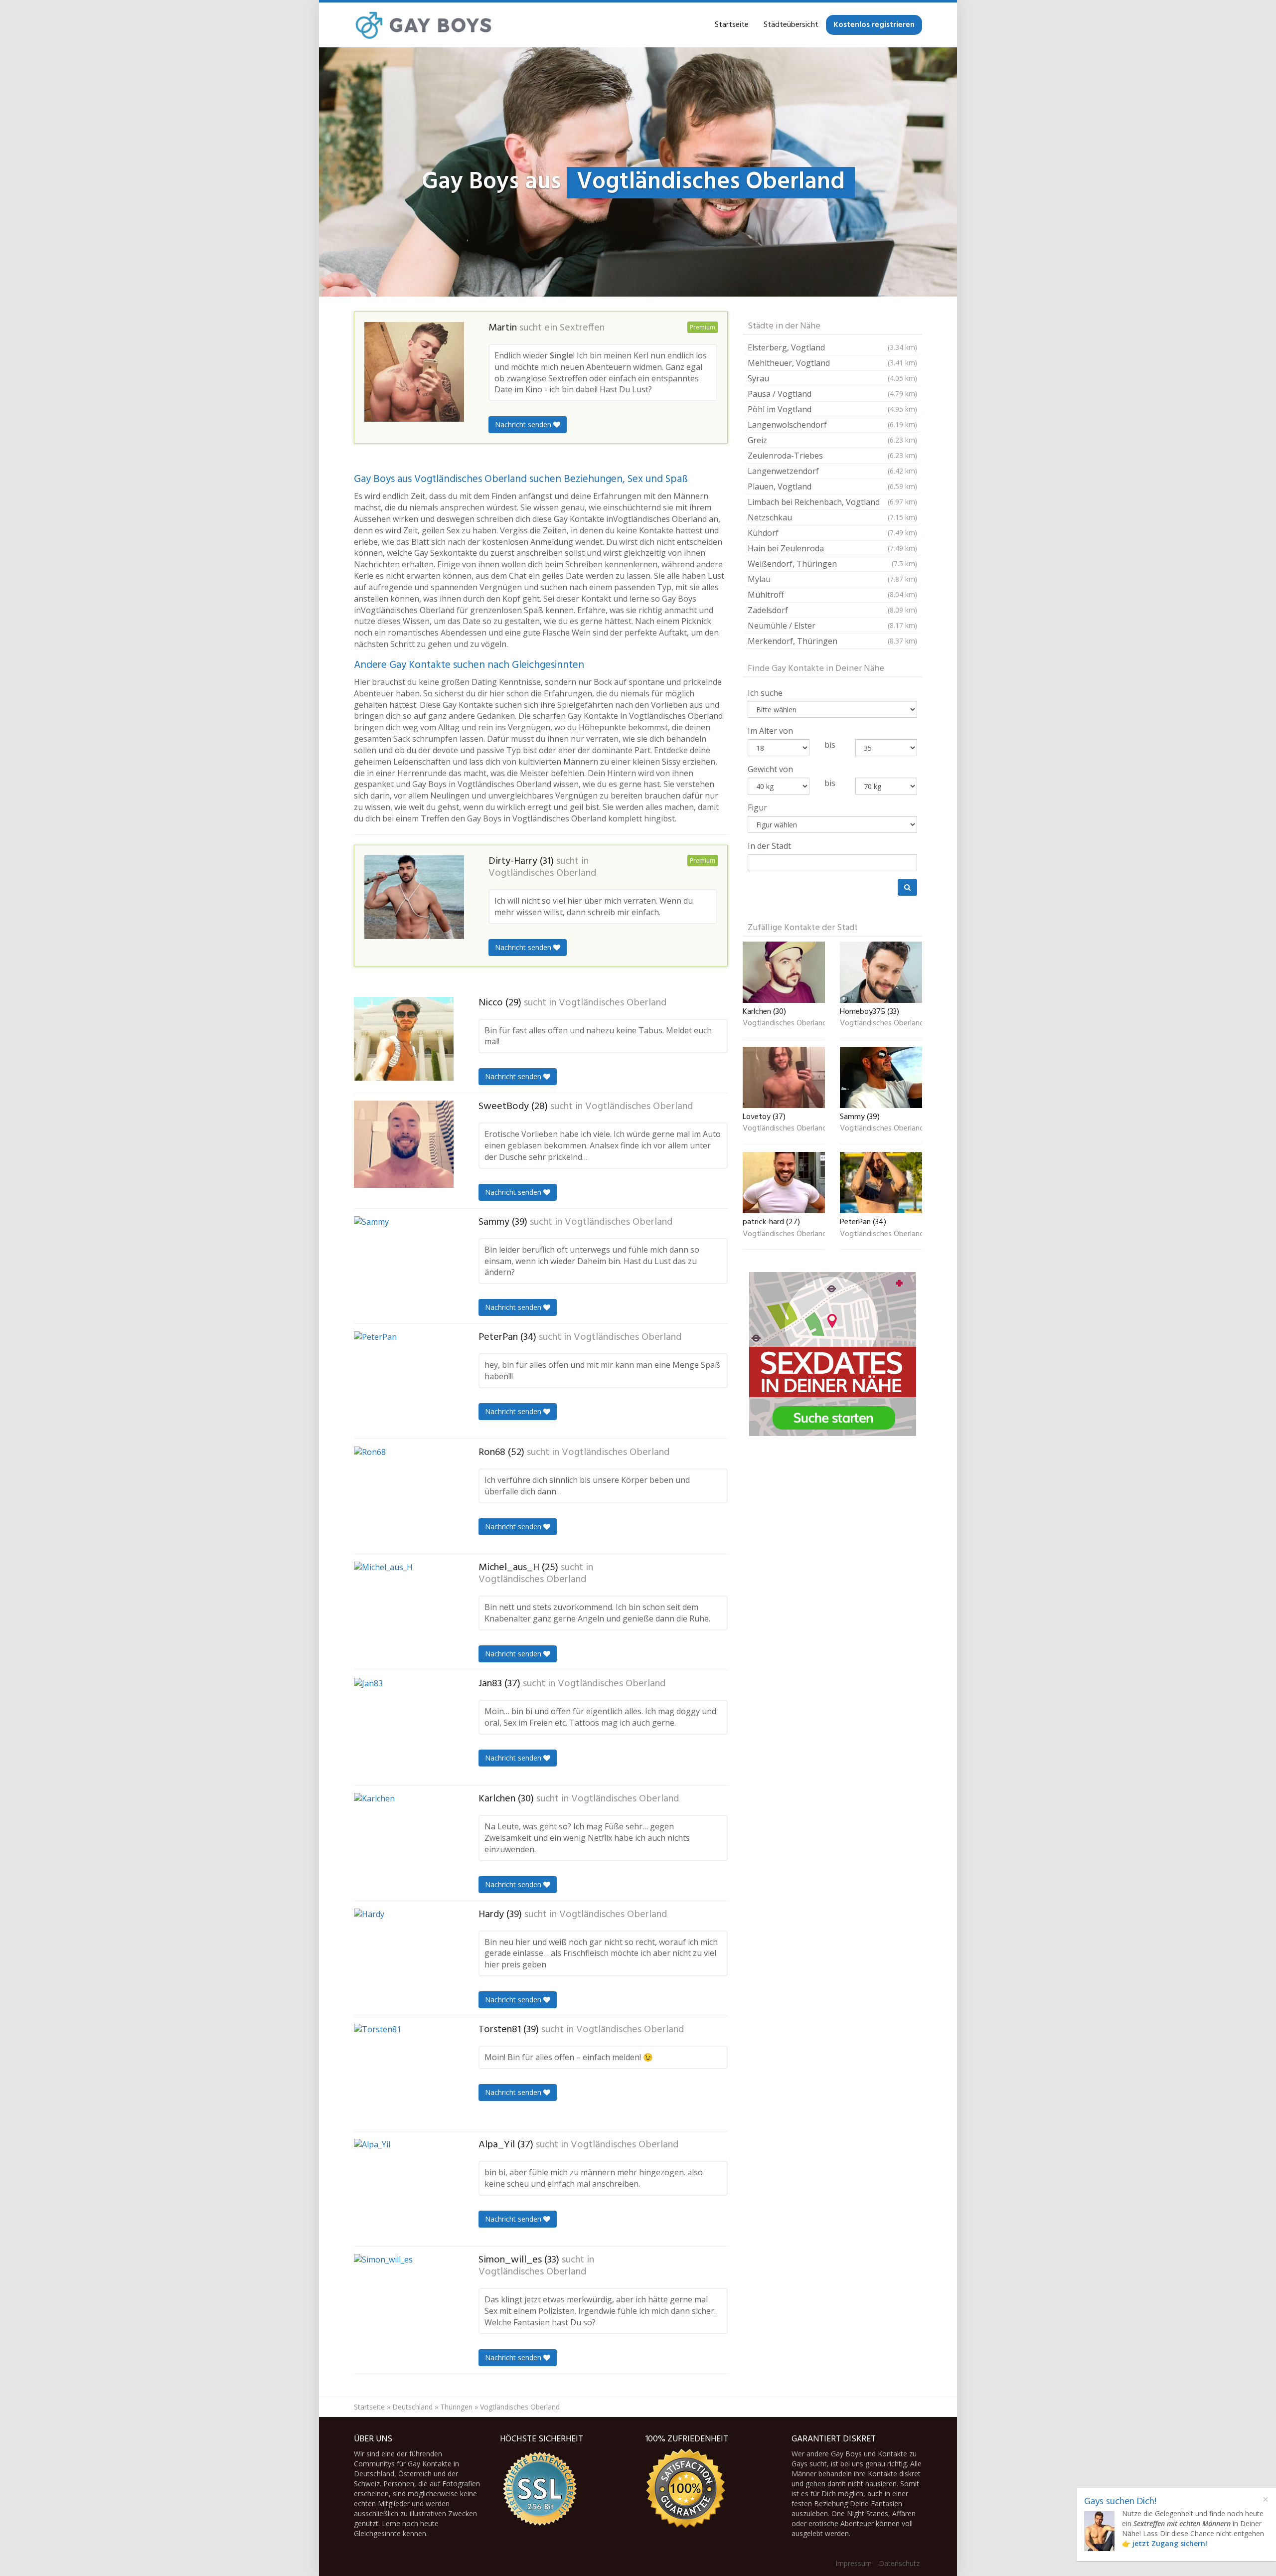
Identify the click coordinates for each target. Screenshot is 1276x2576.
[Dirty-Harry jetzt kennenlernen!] (414, 897)
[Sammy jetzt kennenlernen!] (404, 1266)
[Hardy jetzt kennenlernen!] (404, 1958)
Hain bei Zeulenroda (832, 548)
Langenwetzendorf (832, 471)
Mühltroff (832, 595)
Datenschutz (899, 2563)
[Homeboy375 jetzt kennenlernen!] (881, 972)
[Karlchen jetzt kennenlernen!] (404, 1843)
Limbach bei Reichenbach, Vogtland (832, 502)
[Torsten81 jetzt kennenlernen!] (404, 2074)
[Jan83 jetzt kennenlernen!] (404, 1728)
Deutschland (412, 2407)
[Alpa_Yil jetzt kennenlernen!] (404, 2189)
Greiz (832, 440)
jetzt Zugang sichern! (1170, 2543)
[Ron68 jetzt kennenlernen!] (404, 1496)
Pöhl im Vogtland (832, 409)
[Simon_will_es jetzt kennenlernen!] (404, 2304)
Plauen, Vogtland (832, 486)
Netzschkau (832, 517)
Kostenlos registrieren (874, 25)
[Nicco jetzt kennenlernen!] (404, 1039)
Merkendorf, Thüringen (832, 641)
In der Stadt (769, 846)
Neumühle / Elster (832, 626)
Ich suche (765, 693)
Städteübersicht (791, 25)
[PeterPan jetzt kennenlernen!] (404, 1381)
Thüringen (456, 2407)
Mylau (832, 579)
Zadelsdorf (832, 610)
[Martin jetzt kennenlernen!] (414, 372)
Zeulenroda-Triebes (832, 456)
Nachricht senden (524, 424)
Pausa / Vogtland (832, 394)
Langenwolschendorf (832, 425)
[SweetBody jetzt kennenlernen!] (404, 1144)
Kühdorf (832, 533)
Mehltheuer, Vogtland (832, 363)
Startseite (732, 25)
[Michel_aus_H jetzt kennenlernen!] (404, 1611)
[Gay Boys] (424, 25)
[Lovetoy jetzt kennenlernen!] (784, 1077)
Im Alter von (770, 731)
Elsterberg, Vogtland (832, 347)
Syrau (832, 378)
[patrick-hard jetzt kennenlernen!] (784, 1183)
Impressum (854, 2563)
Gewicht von (770, 769)
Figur (757, 807)
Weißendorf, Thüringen (832, 564)
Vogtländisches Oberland (542, 873)
